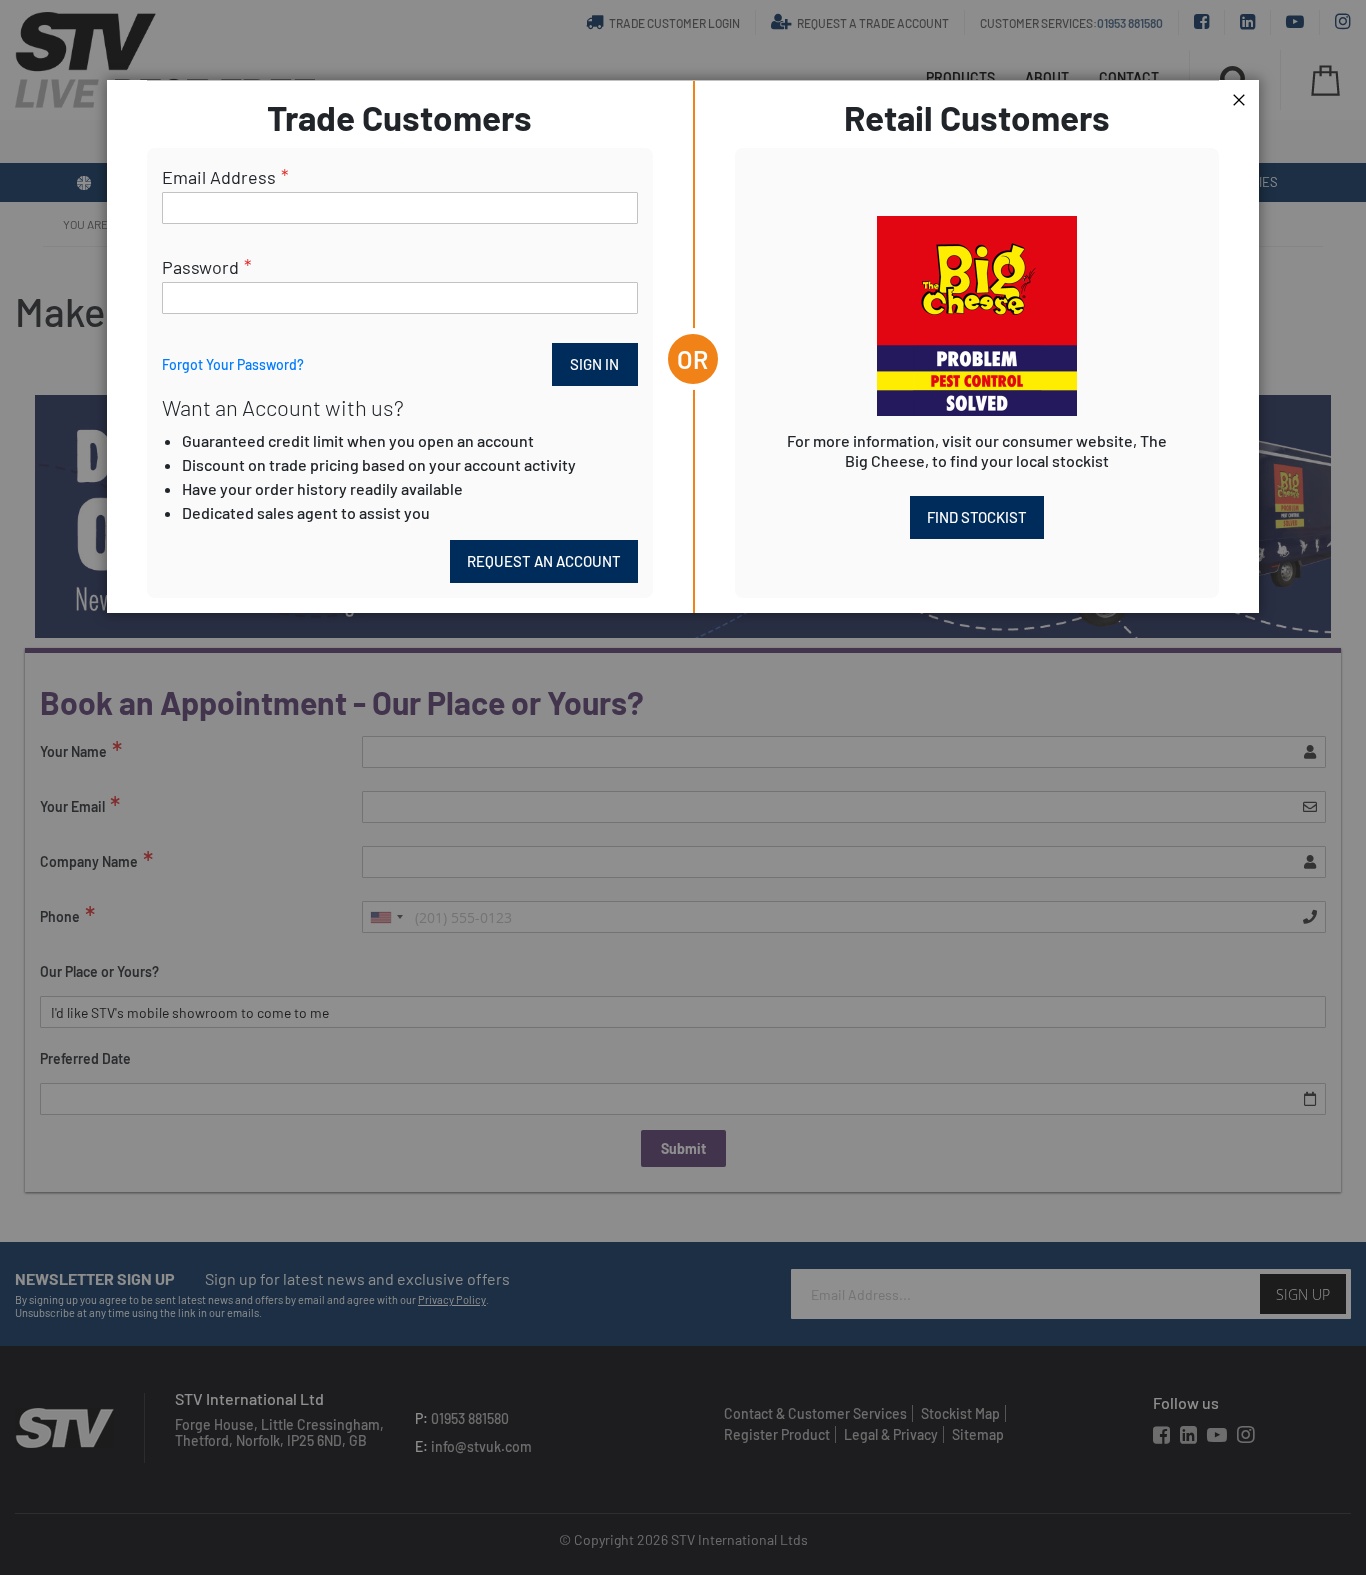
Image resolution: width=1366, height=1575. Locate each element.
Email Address (219, 177)
